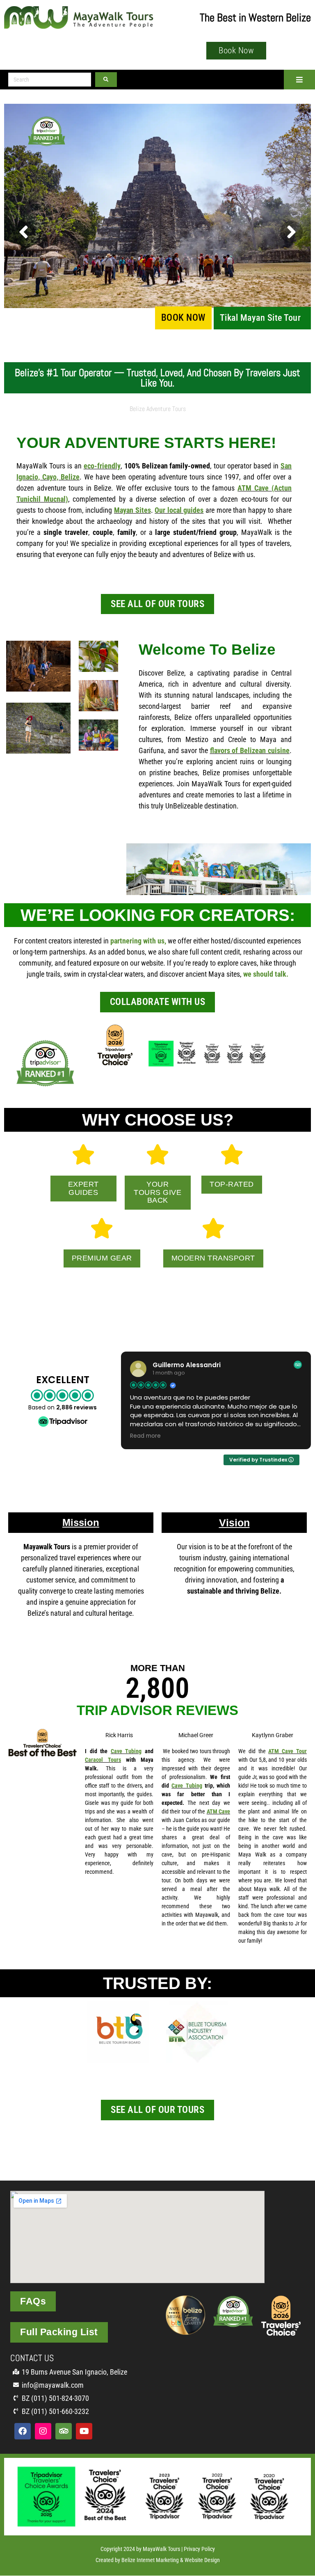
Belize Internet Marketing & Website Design (171, 2560)
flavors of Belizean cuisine (250, 750)
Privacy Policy (199, 2549)
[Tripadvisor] (64, 2431)
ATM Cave (218, 1811)
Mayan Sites (132, 510)
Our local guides (179, 510)
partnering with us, (137, 941)
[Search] (50, 80)
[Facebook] (23, 2431)
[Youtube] (84, 2431)
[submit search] (106, 80)
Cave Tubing (126, 1751)
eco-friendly (102, 466)
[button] (299, 80)
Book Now (183, 318)
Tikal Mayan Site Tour (260, 318)
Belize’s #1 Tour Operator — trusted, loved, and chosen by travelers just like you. (157, 378)
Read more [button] (145, 1436)
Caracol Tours (103, 1760)
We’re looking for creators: (158, 915)
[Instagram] (43, 2431)
